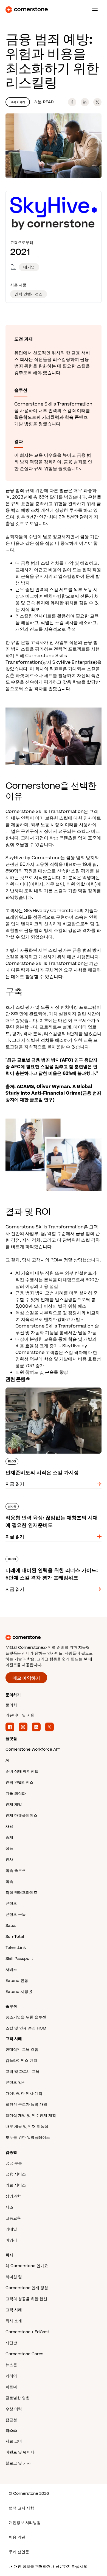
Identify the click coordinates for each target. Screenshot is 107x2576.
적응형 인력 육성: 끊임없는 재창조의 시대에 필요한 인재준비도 (53, 1505)
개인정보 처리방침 (25, 2523)
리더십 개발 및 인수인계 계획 (31, 2116)
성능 (9, 1849)
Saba (11, 1926)
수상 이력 (14, 2409)
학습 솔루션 (16, 1871)
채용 (9, 1826)
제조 (9, 2207)
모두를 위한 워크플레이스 (28, 2138)
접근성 (11, 2420)
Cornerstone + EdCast (27, 2332)
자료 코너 (14, 2441)
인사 (9, 1860)
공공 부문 (14, 2163)
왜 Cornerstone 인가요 (27, 2266)
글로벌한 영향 (18, 2398)
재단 (9, 2343)
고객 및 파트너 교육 (22, 2072)
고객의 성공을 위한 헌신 (26, 2299)
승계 (9, 1838)
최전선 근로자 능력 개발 (26, 2105)
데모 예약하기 (26, 1678)
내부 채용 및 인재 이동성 (27, 2127)
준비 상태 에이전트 (22, 1771)
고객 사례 (14, 2310)
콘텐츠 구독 (16, 1915)
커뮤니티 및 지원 (20, 1715)
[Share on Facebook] (72, 102)
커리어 (11, 2376)
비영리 (11, 2240)
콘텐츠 (11, 1904)
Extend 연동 (17, 1981)
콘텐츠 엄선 (16, 2083)
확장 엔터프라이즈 (21, 1893)
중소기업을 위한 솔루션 (26, 2017)
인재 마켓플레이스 (21, 1815)
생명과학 (13, 2196)
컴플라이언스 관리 (21, 2060)
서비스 (11, 1970)
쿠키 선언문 (19, 2552)
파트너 (11, 2387)
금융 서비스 (16, 2174)
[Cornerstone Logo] (27, 10)
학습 (9, 1882)
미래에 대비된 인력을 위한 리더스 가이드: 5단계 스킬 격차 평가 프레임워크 (52, 1558)
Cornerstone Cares (24, 2354)
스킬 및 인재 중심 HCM (26, 2028)
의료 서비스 (16, 2185)
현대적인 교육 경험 (22, 2049)
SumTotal (15, 1937)
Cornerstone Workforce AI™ (33, 1749)
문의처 (11, 1705)
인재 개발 (14, 1804)
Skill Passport (19, 1959)
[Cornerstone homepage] (54, 1637)
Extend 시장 (17, 1992)
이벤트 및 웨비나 (20, 2452)
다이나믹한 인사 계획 (24, 2094)
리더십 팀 (14, 2277)
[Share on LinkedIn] (85, 102)
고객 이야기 (18, 102)
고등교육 (13, 2218)
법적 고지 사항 (21, 2508)
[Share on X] (97, 102)
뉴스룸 (11, 2365)
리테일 (11, 2229)
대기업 (29, 267)
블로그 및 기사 (18, 2463)
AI (7, 1760)
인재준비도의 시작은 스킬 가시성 (38, 1386)
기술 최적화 (16, 1793)
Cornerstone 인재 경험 (27, 2288)
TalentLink (16, 1948)
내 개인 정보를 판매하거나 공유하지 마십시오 (48, 2567)
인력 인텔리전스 (19, 1782)
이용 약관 (17, 2537)
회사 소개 (14, 2321)
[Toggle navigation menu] (93, 10)
